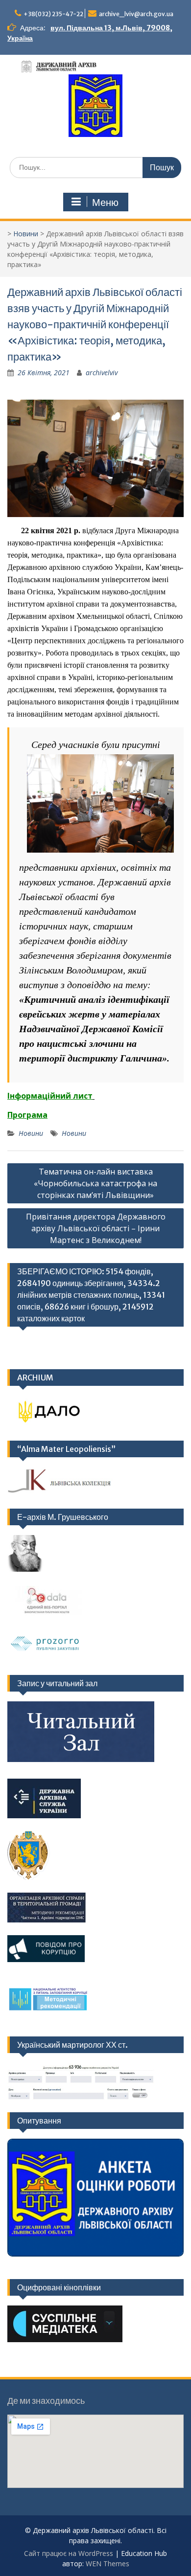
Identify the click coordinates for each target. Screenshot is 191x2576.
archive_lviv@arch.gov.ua (136, 14)
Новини (26, 234)
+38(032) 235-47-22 (53, 14)
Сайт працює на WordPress (69, 2553)
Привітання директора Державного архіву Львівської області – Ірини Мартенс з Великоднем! (96, 1228)
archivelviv (102, 373)
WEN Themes (107, 2564)
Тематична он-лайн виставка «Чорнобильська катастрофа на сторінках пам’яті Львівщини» (95, 1183)
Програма (27, 1115)
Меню (105, 203)
